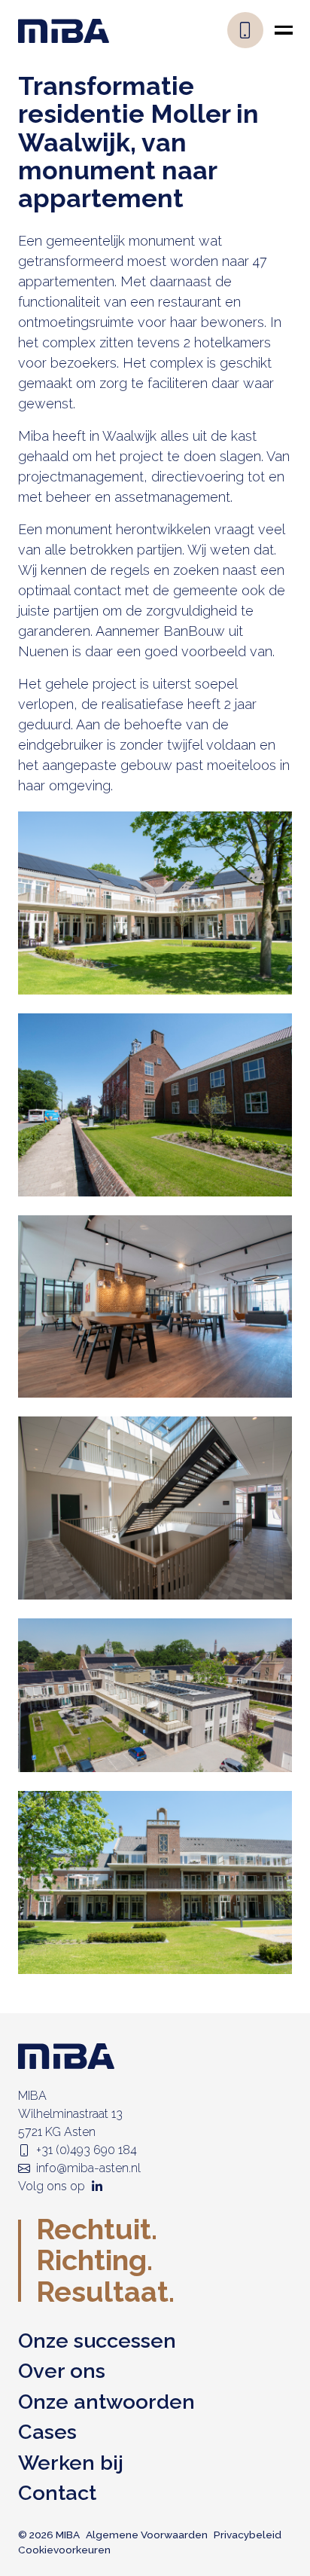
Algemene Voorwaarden (147, 2535)
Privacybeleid (248, 2535)
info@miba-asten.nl (88, 2168)
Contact (57, 2493)
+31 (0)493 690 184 (87, 2150)
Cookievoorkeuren (64, 2550)
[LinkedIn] (97, 2186)
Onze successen (97, 2341)
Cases (47, 2432)
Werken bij (71, 2463)
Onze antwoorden (106, 2402)
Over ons (62, 2371)
